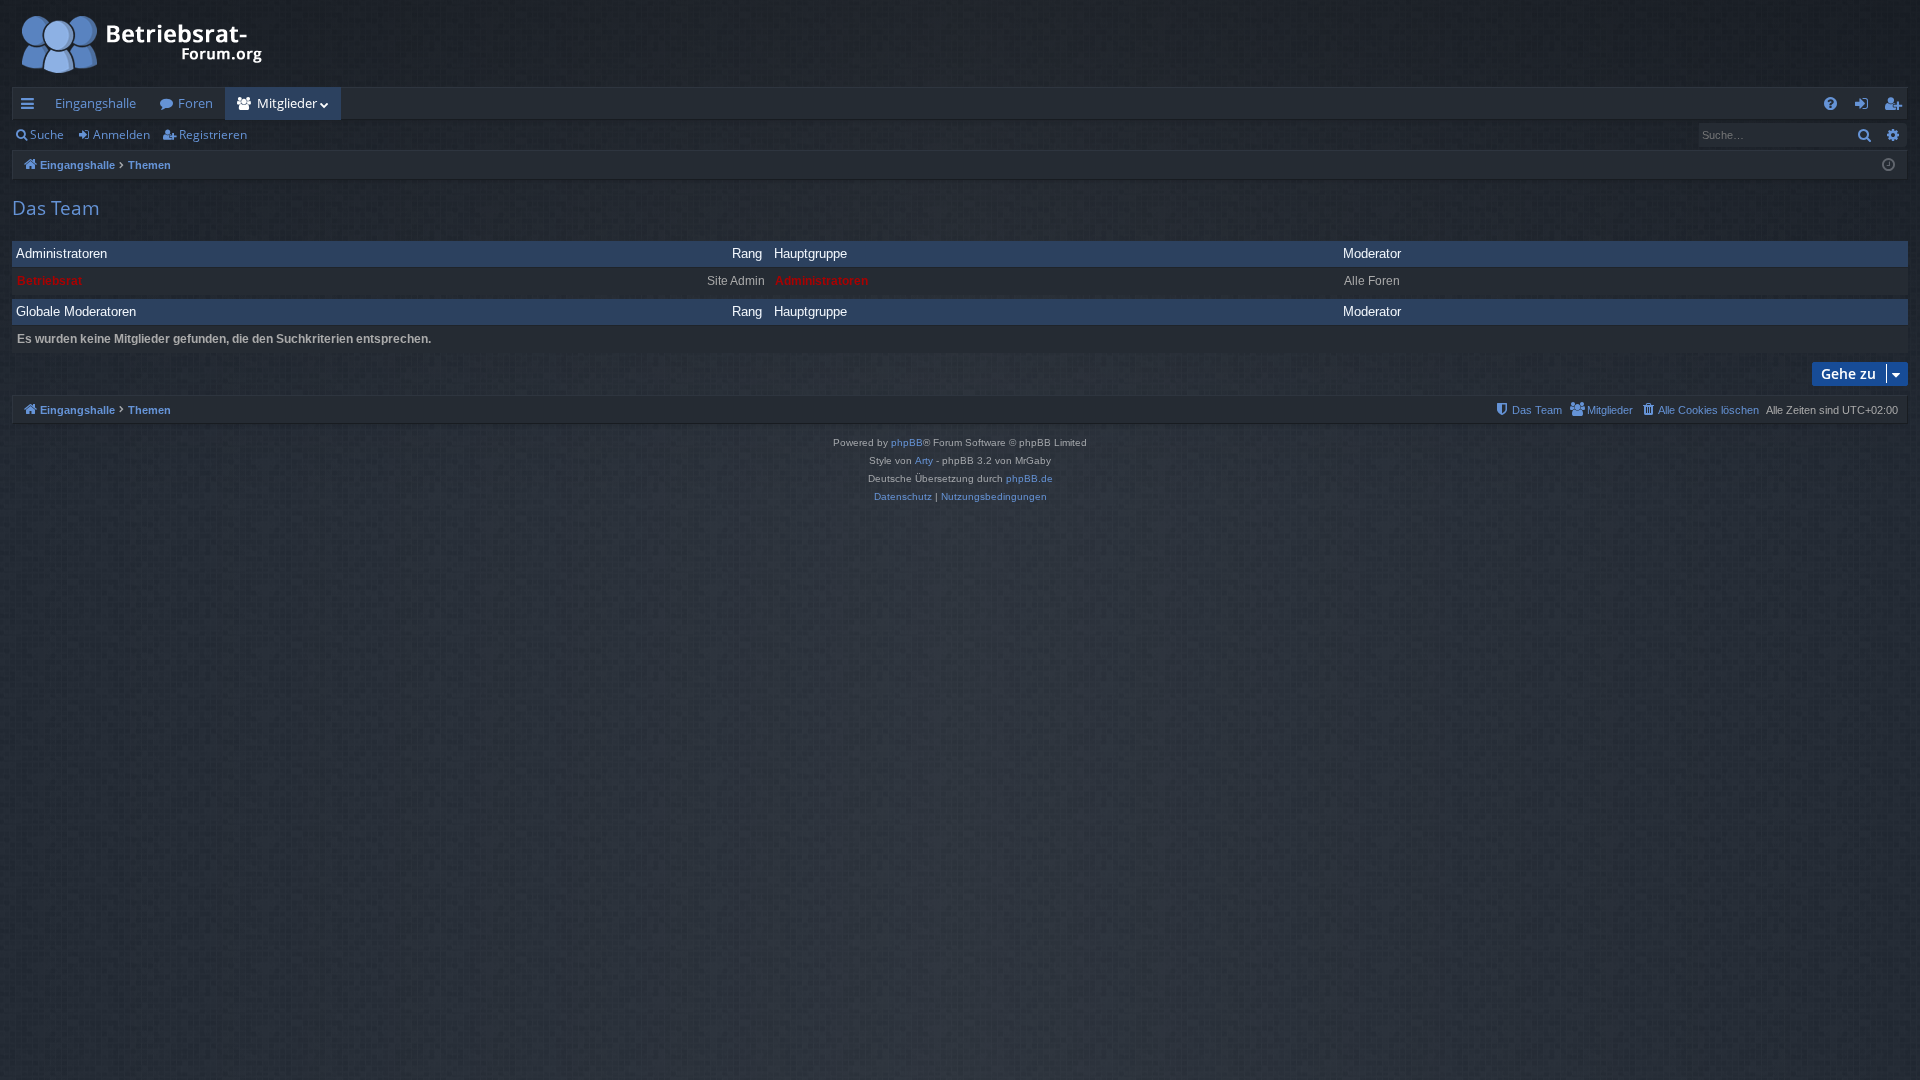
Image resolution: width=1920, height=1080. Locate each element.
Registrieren (213, 134)
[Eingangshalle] (143, 43)
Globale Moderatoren (76, 311)
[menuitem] (1830, 103)
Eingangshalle (95, 103)
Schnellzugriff (31, 107)
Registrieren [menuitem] (1896, 107)
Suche (47, 134)
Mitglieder (287, 103)
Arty (924, 460)
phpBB (907, 442)
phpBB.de (1029, 478)
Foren (195, 103)
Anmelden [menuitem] (1865, 107)
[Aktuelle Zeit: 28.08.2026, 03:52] (1888, 165)
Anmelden (121, 134)
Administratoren (61, 253)
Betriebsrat (49, 281)
